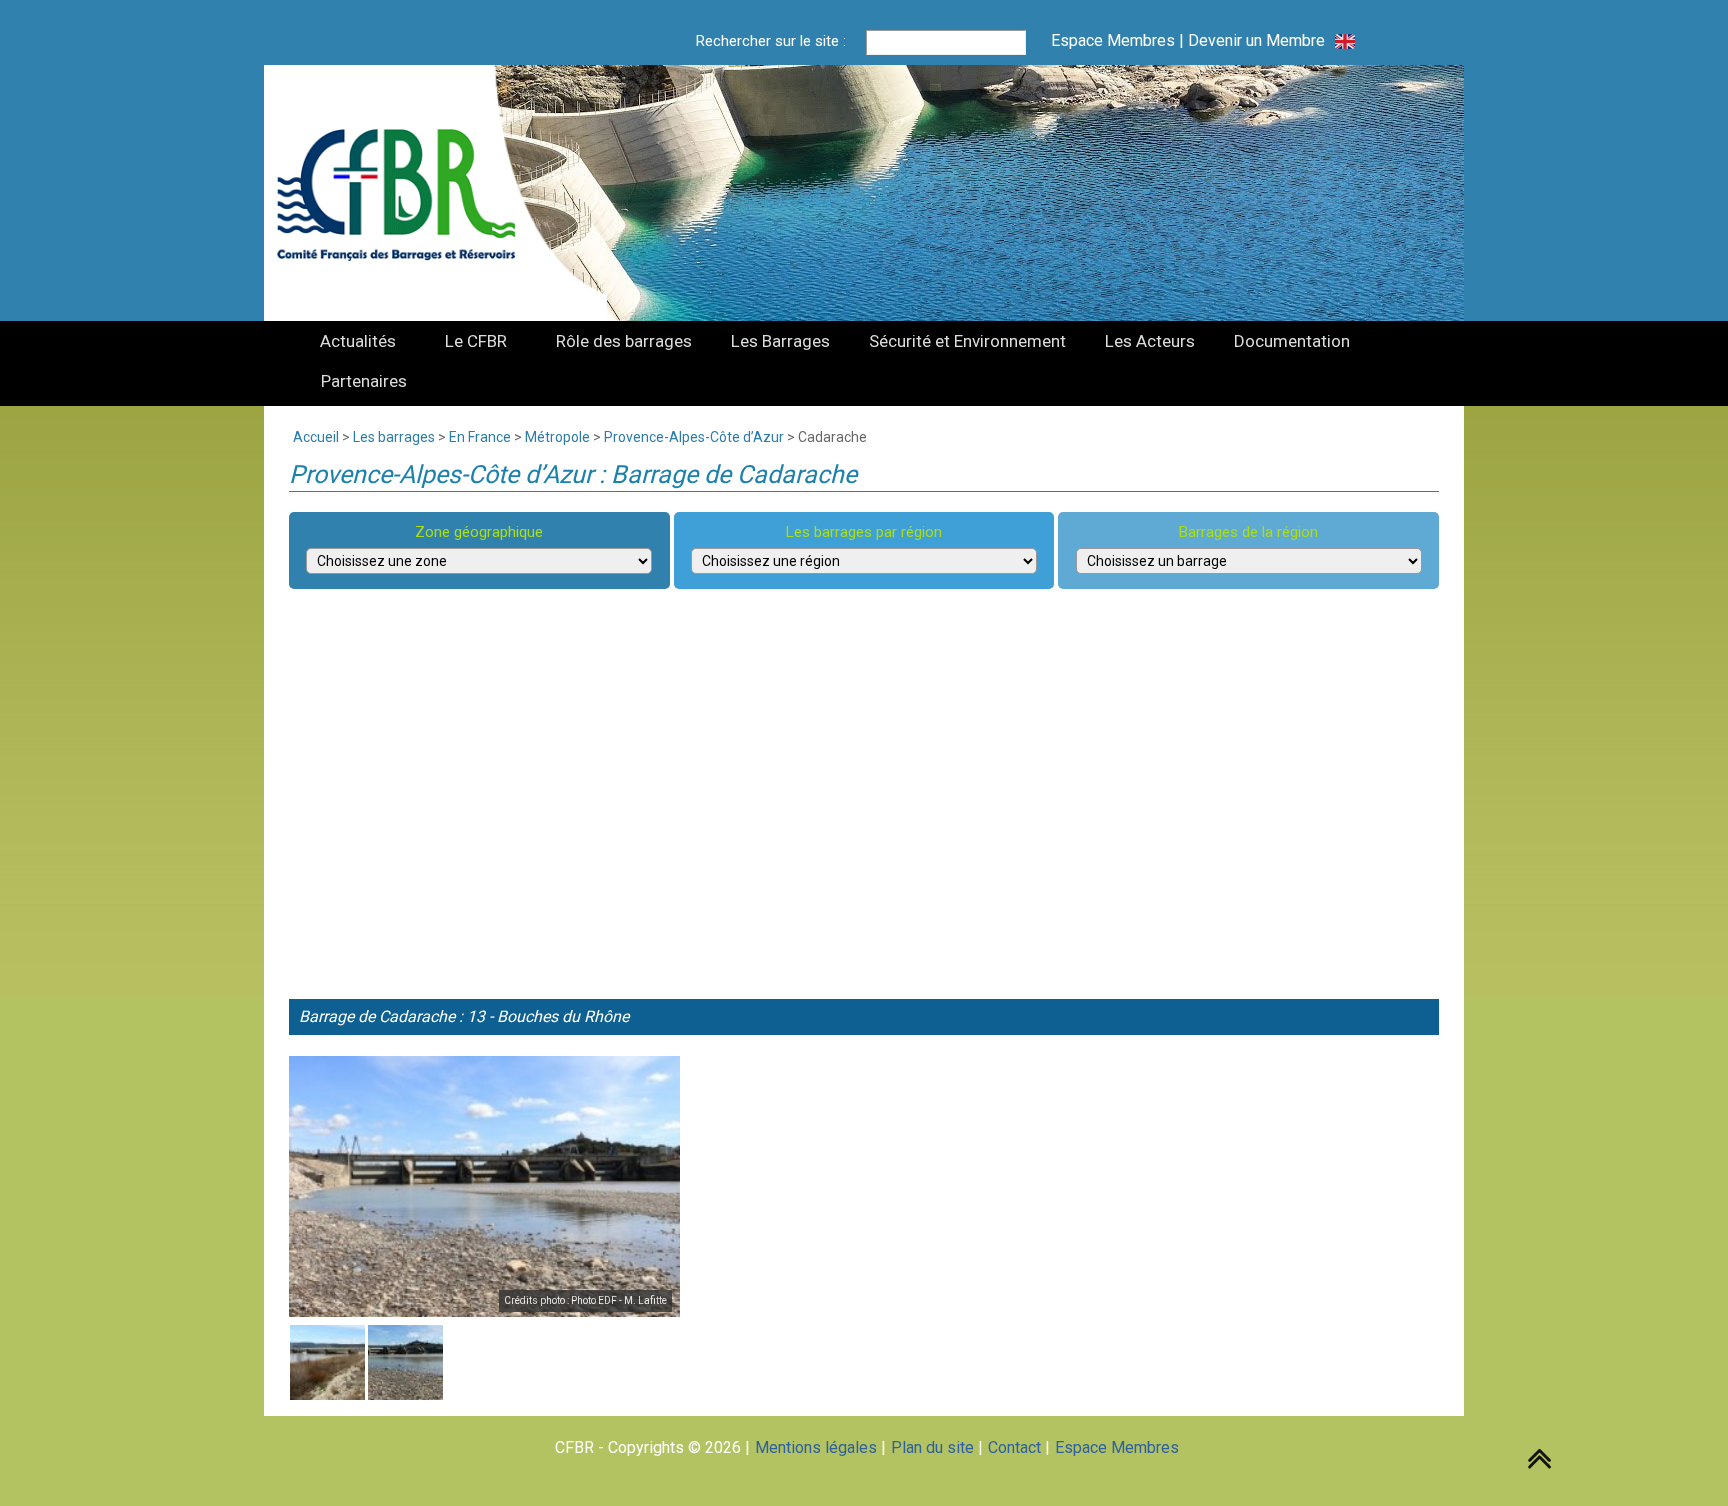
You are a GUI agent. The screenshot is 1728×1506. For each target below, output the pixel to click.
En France (480, 437)
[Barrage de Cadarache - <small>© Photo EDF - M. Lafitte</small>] (484, 1186)
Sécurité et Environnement (967, 341)
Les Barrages (780, 341)
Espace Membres (1113, 40)
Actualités (358, 341)
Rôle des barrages (624, 341)
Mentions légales (816, 1447)
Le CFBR (476, 341)
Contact (1014, 1447)
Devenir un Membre (1256, 40)
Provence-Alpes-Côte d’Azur (694, 437)
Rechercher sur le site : (771, 41)
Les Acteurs (1150, 341)
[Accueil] (408, 193)
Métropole (557, 437)
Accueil (316, 437)
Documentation (1292, 341)
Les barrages (394, 437)
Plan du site (932, 1447)
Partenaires (364, 381)
